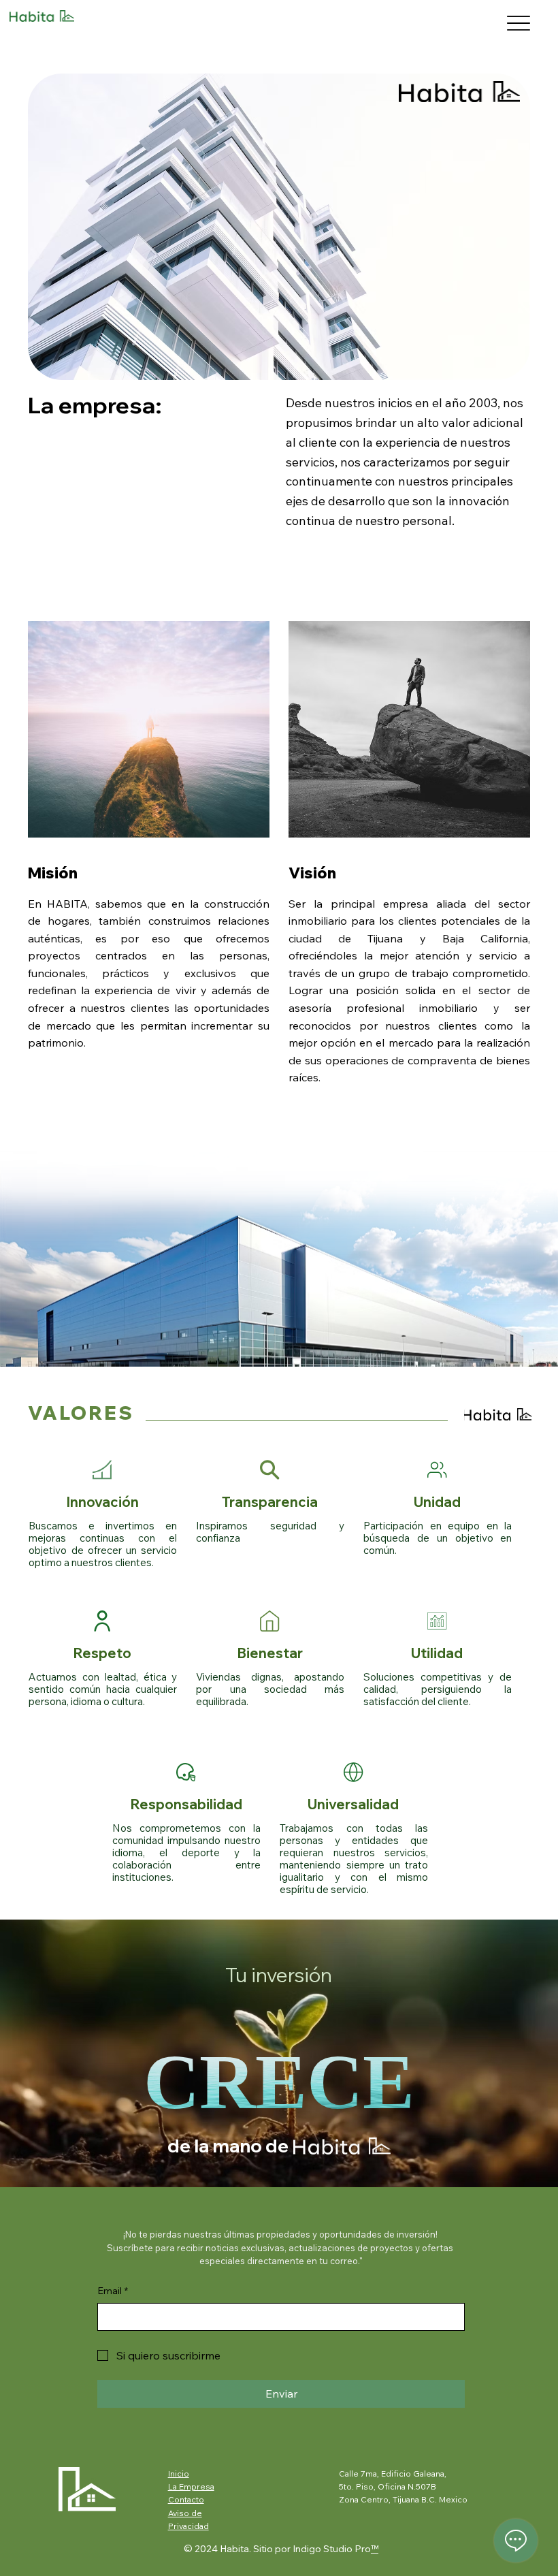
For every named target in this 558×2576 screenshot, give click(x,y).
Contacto (186, 2499)
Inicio (179, 2474)
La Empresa (191, 2486)
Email (113, 2291)
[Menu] (518, 23)
